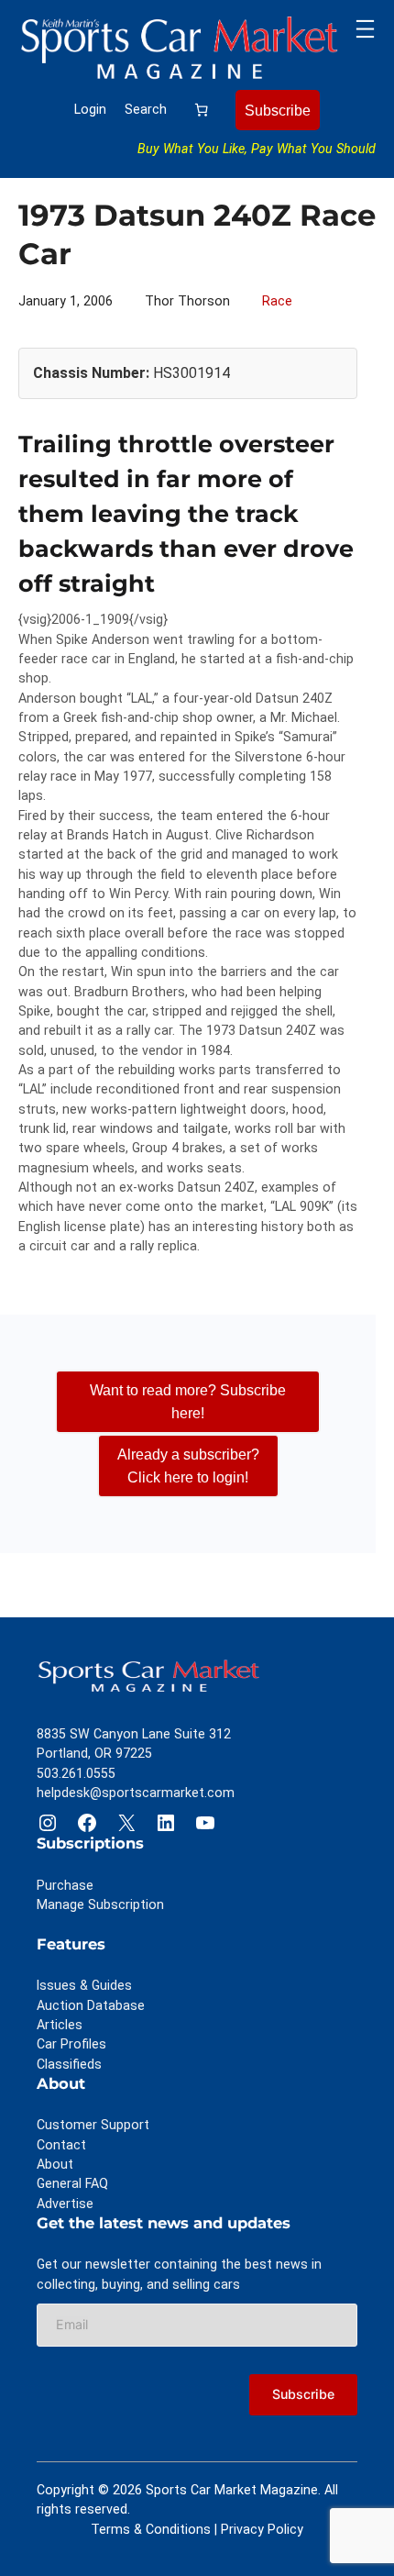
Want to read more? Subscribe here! (188, 1401)
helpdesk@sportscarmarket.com (136, 1793)
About (55, 2164)
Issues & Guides (84, 1985)
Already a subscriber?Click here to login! (188, 1466)
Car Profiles (71, 2044)
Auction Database (91, 2005)
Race (277, 301)
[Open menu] (365, 29)
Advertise (65, 2204)
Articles (60, 2025)
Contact (61, 2145)
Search (146, 109)
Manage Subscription (100, 1904)
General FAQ (72, 2183)
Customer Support (93, 2125)
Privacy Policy (262, 2529)
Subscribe (278, 110)
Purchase (65, 1885)
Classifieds (69, 2064)
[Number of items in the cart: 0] (202, 110)
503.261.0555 (76, 1773)
